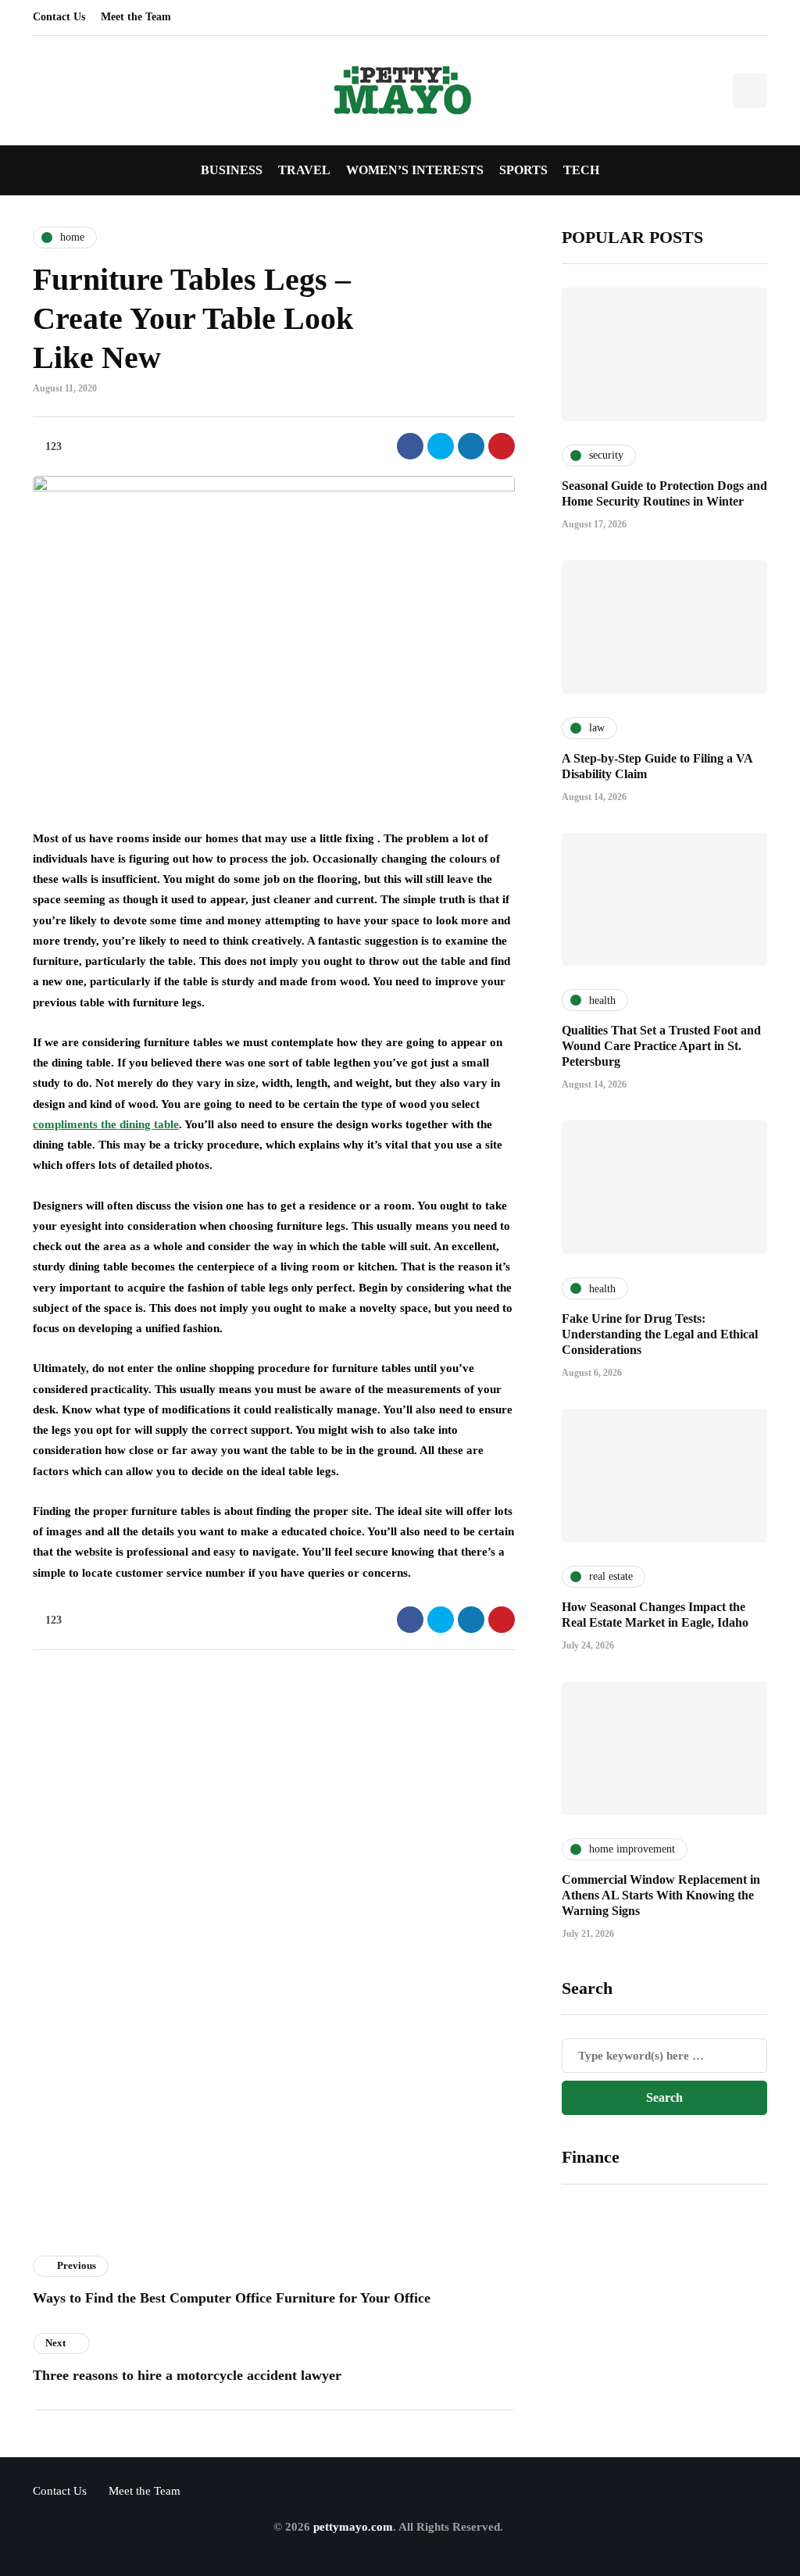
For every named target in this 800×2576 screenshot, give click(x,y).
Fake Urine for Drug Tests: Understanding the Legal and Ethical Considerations (660, 1334)
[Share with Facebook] (410, 446)
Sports (523, 170)
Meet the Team (136, 17)
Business (232, 170)
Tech (581, 170)
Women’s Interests (415, 170)
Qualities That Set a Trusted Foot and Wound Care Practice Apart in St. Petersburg (661, 1046)
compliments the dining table (106, 1124)
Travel (304, 170)
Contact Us (59, 17)
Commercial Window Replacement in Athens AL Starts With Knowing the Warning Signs (661, 1895)
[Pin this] (502, 446)
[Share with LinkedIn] (471, 446)
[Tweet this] (441, 446)
